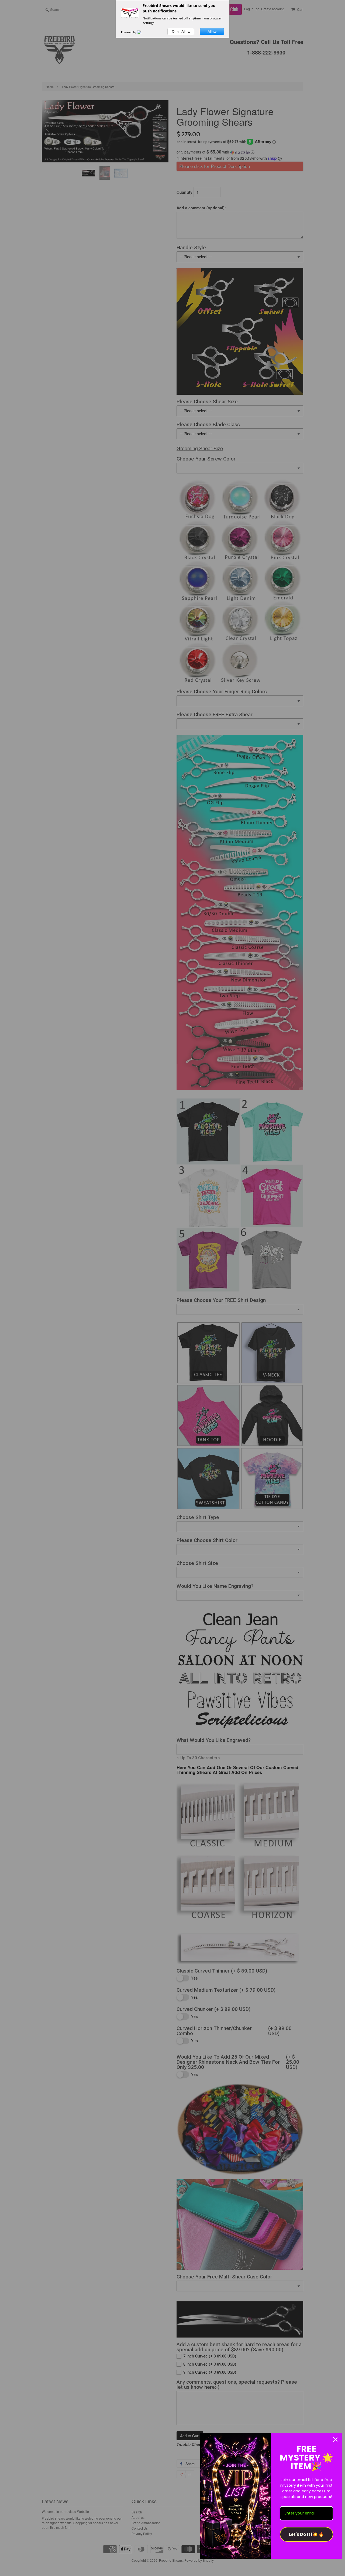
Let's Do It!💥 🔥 (306, 2534)
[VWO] (142, 32)
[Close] (335, 2439)
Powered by (129, 32)
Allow (212, 32)
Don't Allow (181, 32)
